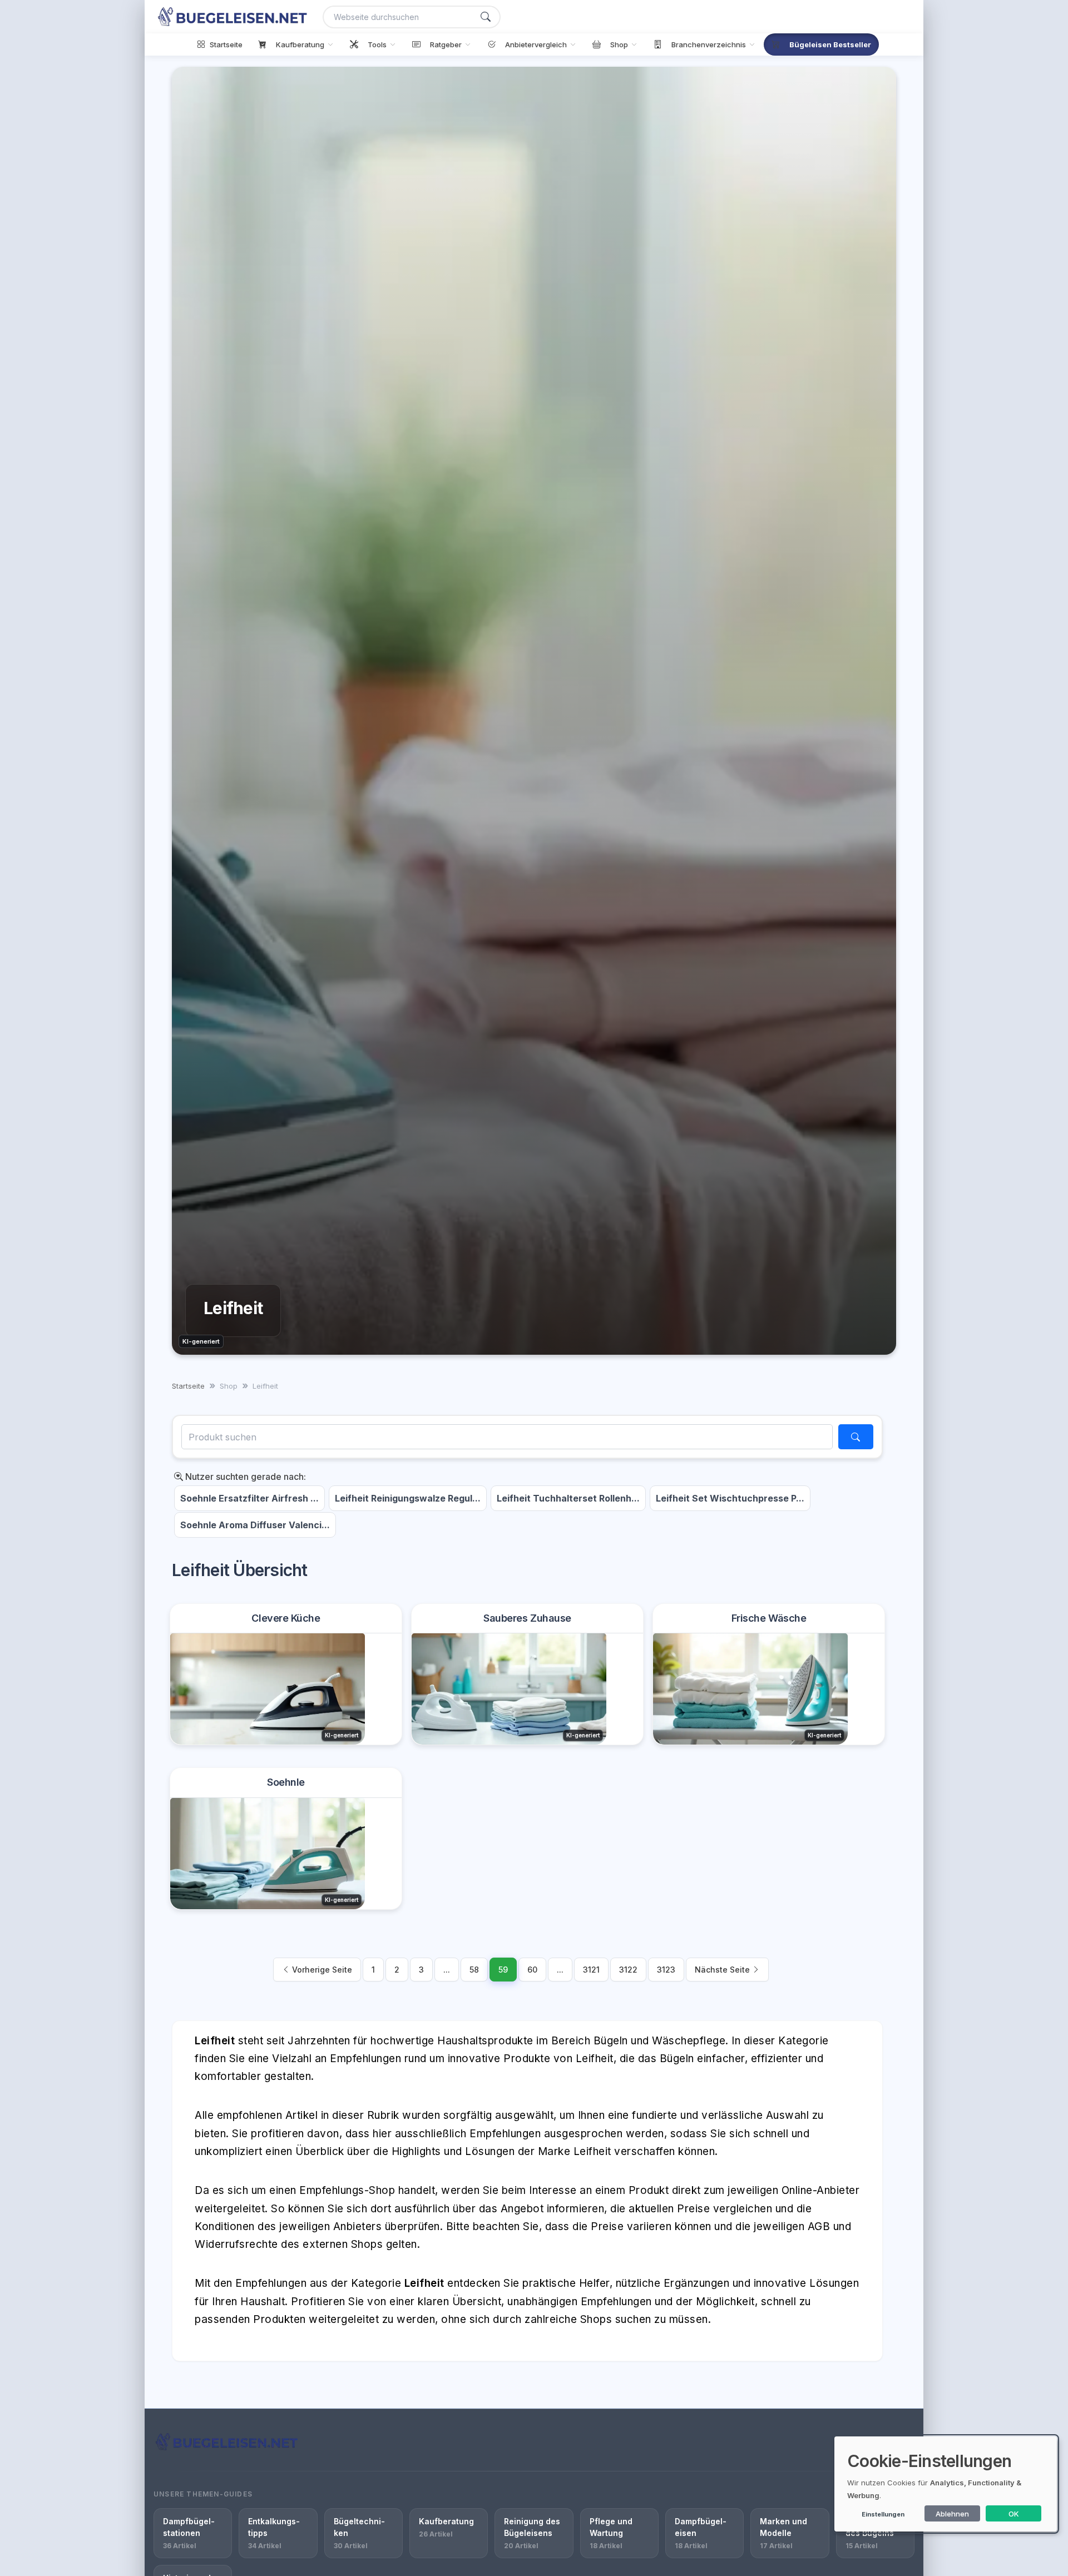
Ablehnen (952, 2514)
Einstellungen (883, 2514)
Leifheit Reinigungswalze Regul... (408, 1498)
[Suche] (486, 17)
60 (532, 1970)
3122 (628, 1970)
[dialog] (946, 2484)
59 (503, 1970)
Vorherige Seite (321, 1970)
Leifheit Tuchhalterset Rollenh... (568, 1498)
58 (474, 1970)
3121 (591, 1970)
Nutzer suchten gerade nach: (244, 1477)
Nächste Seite (723, 1970)
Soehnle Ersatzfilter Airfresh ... (249, 1498)
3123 (666, 1970)
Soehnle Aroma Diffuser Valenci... (255, 1525)
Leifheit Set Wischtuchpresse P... (730, 1498)
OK (1014, 2514)
